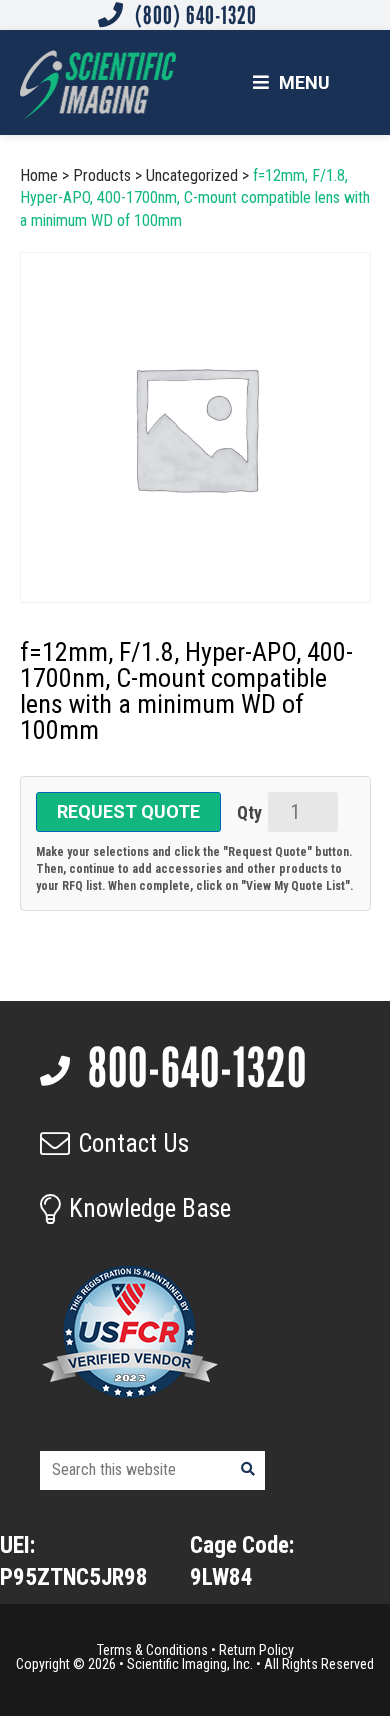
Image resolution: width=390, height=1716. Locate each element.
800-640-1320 (193, 1068)
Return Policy (256, 1650)
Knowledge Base (150, 1208)
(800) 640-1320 (193, 15)
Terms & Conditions (152, 1650)
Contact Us (133, 1143)
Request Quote (128, 811)
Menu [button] (304, 82)
